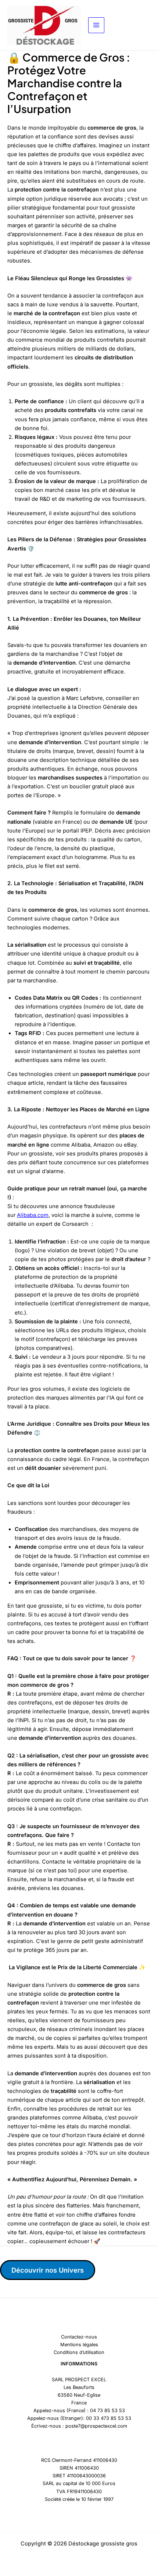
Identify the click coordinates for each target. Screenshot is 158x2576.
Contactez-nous (79, 2337)
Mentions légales (79, 2345)
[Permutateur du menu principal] (96, 25)
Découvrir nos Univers (48, 2270)
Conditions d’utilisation (79, 2352)
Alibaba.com (33, 1215)
